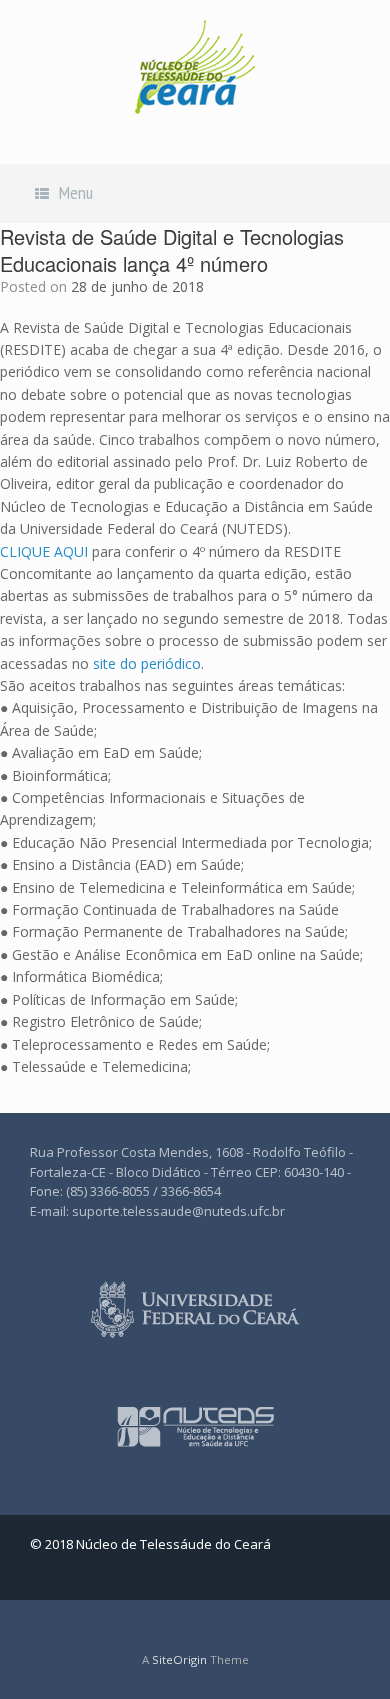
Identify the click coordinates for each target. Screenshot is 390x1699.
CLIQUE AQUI (46, 551)
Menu (76, 192)
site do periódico (147, 663)
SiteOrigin (179, 1659)
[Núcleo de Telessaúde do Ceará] (195, 67)
